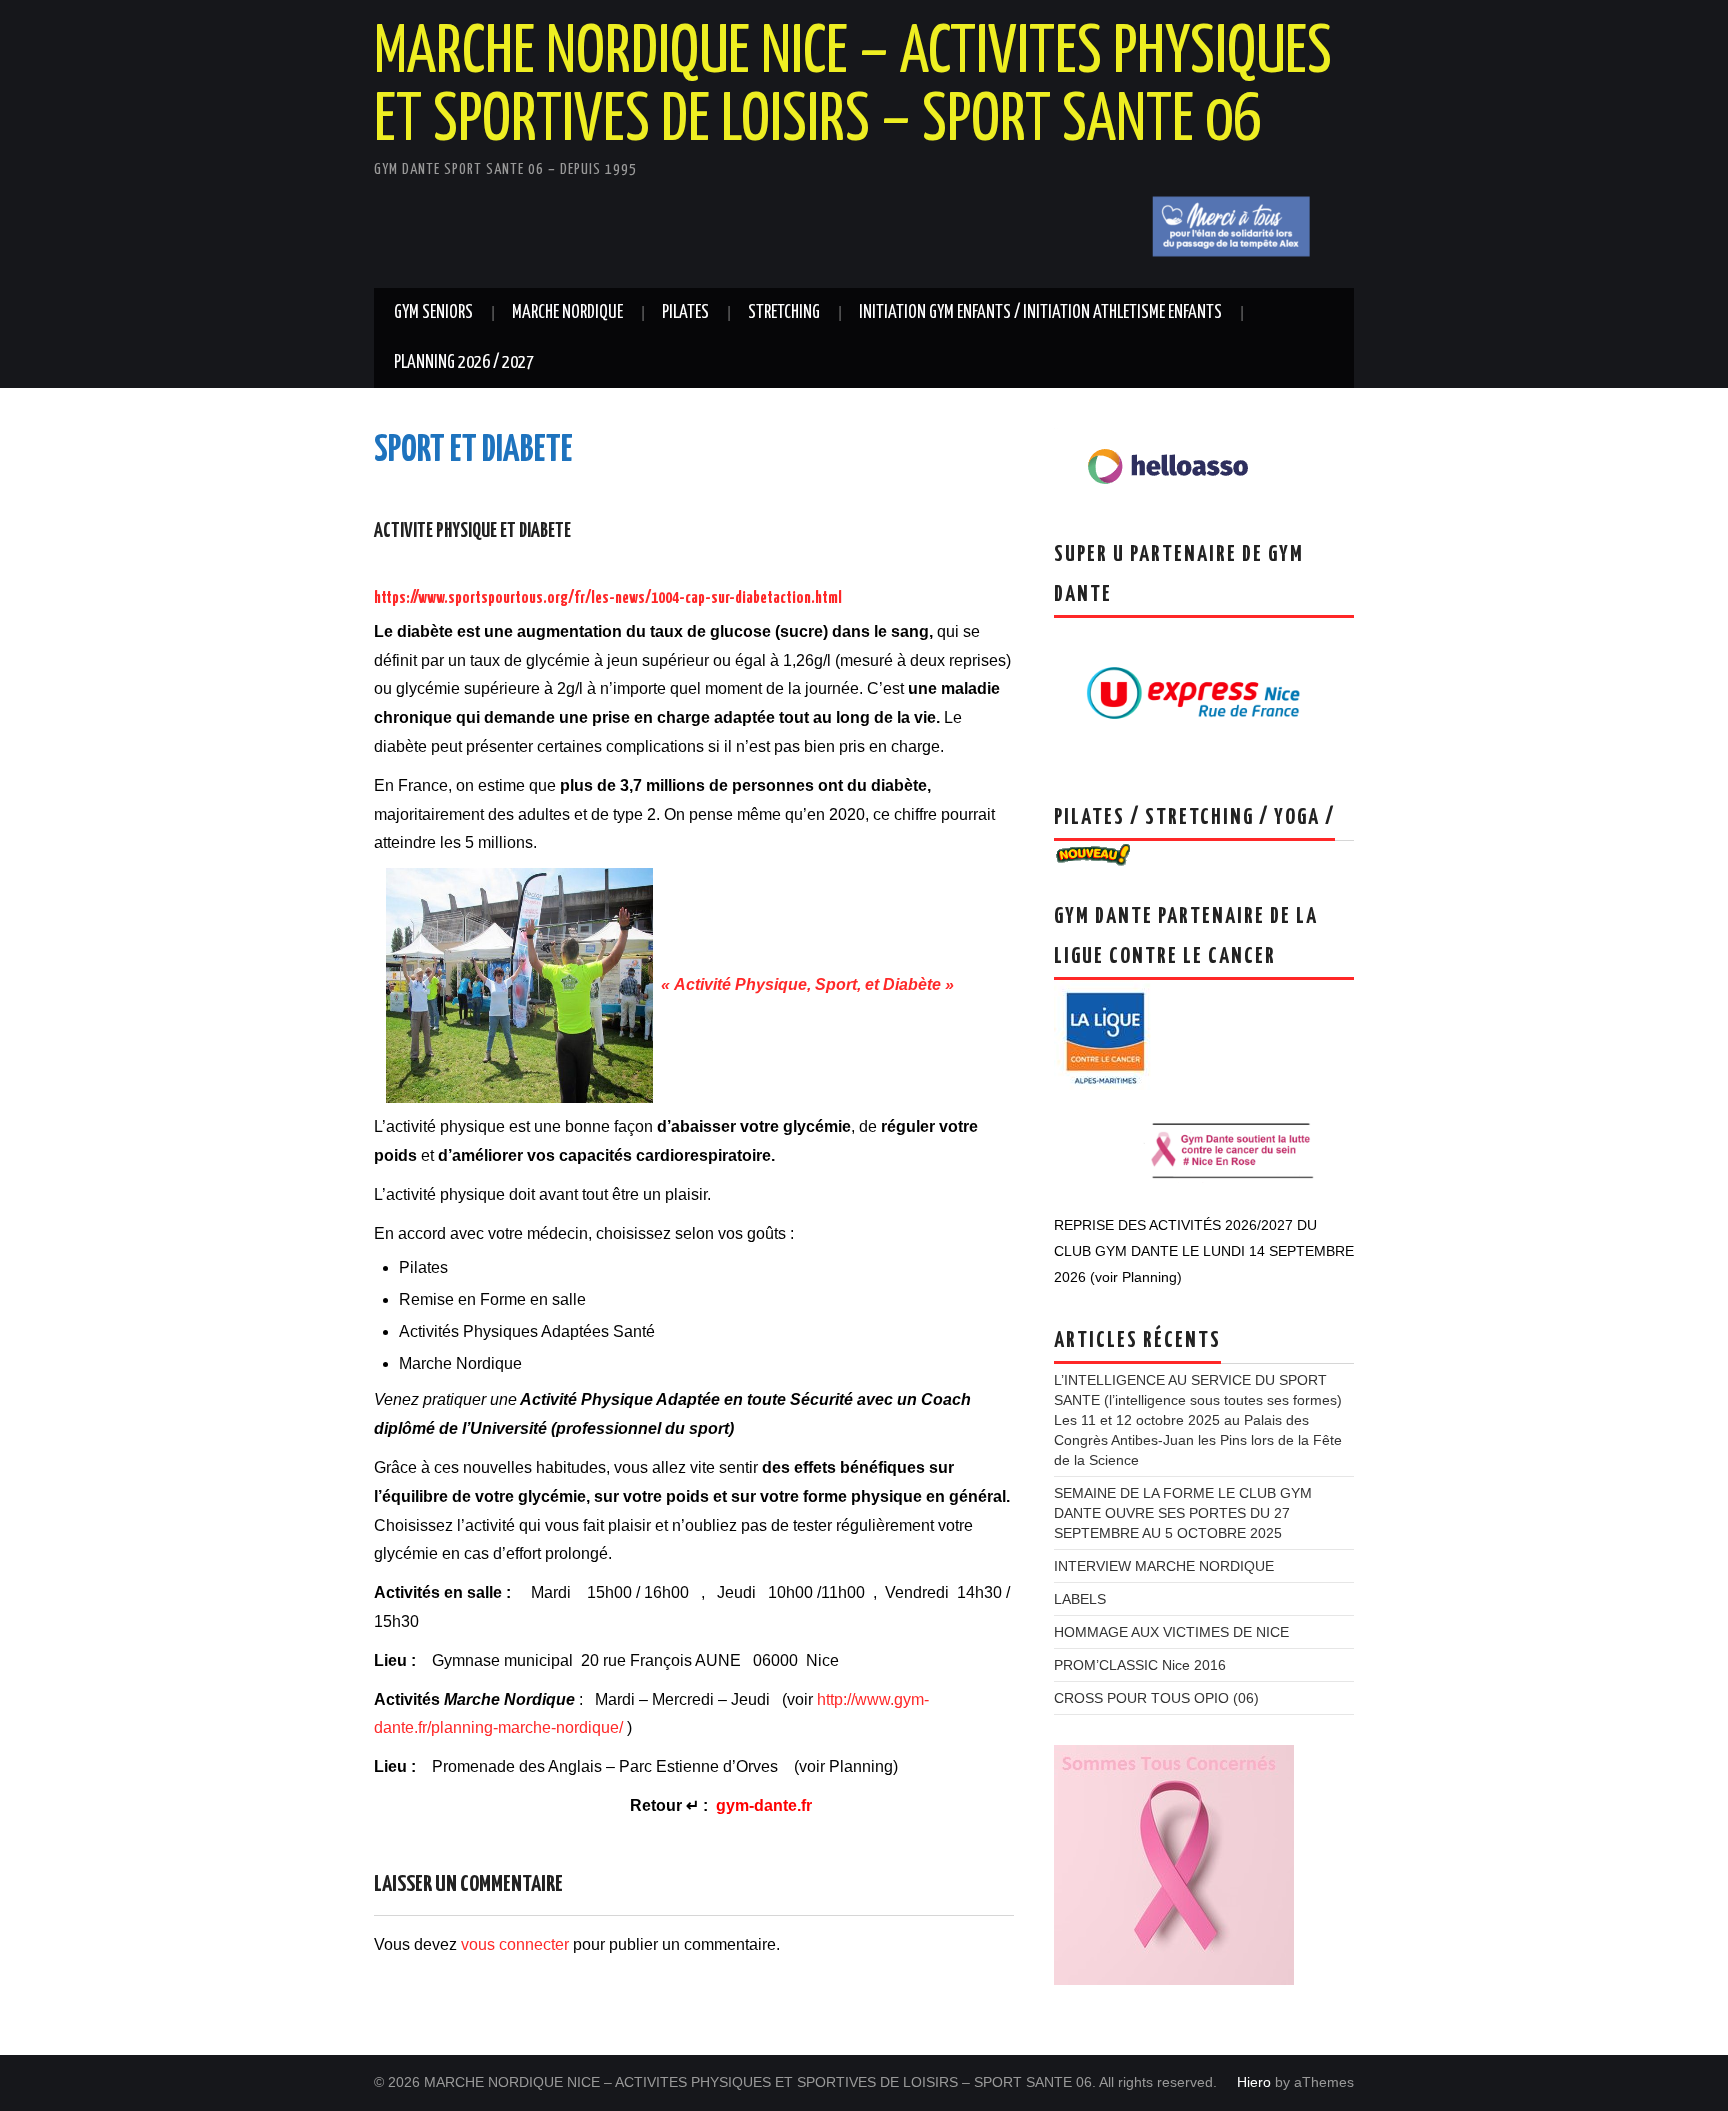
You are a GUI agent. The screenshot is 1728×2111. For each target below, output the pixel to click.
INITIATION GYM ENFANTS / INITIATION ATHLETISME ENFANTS (1040, 313)
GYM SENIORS (433, 313)
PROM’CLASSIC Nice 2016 (1140, 1665)
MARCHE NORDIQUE (567, 313)
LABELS (1080, 1599)
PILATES (685, 313)
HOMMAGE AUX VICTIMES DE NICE (1171, 1632)
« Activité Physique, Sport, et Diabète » (803, 984)
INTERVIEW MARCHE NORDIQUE (1164, 1566)
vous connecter (515, 1944)
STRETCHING (784, 313)
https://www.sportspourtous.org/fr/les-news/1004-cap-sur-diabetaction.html (608, 598)
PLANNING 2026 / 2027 (464, 363)
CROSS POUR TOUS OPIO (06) (1156, 1698)
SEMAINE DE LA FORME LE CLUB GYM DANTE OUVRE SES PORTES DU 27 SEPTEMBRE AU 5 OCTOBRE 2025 (1183, 1513)
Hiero (1254, 2082)
